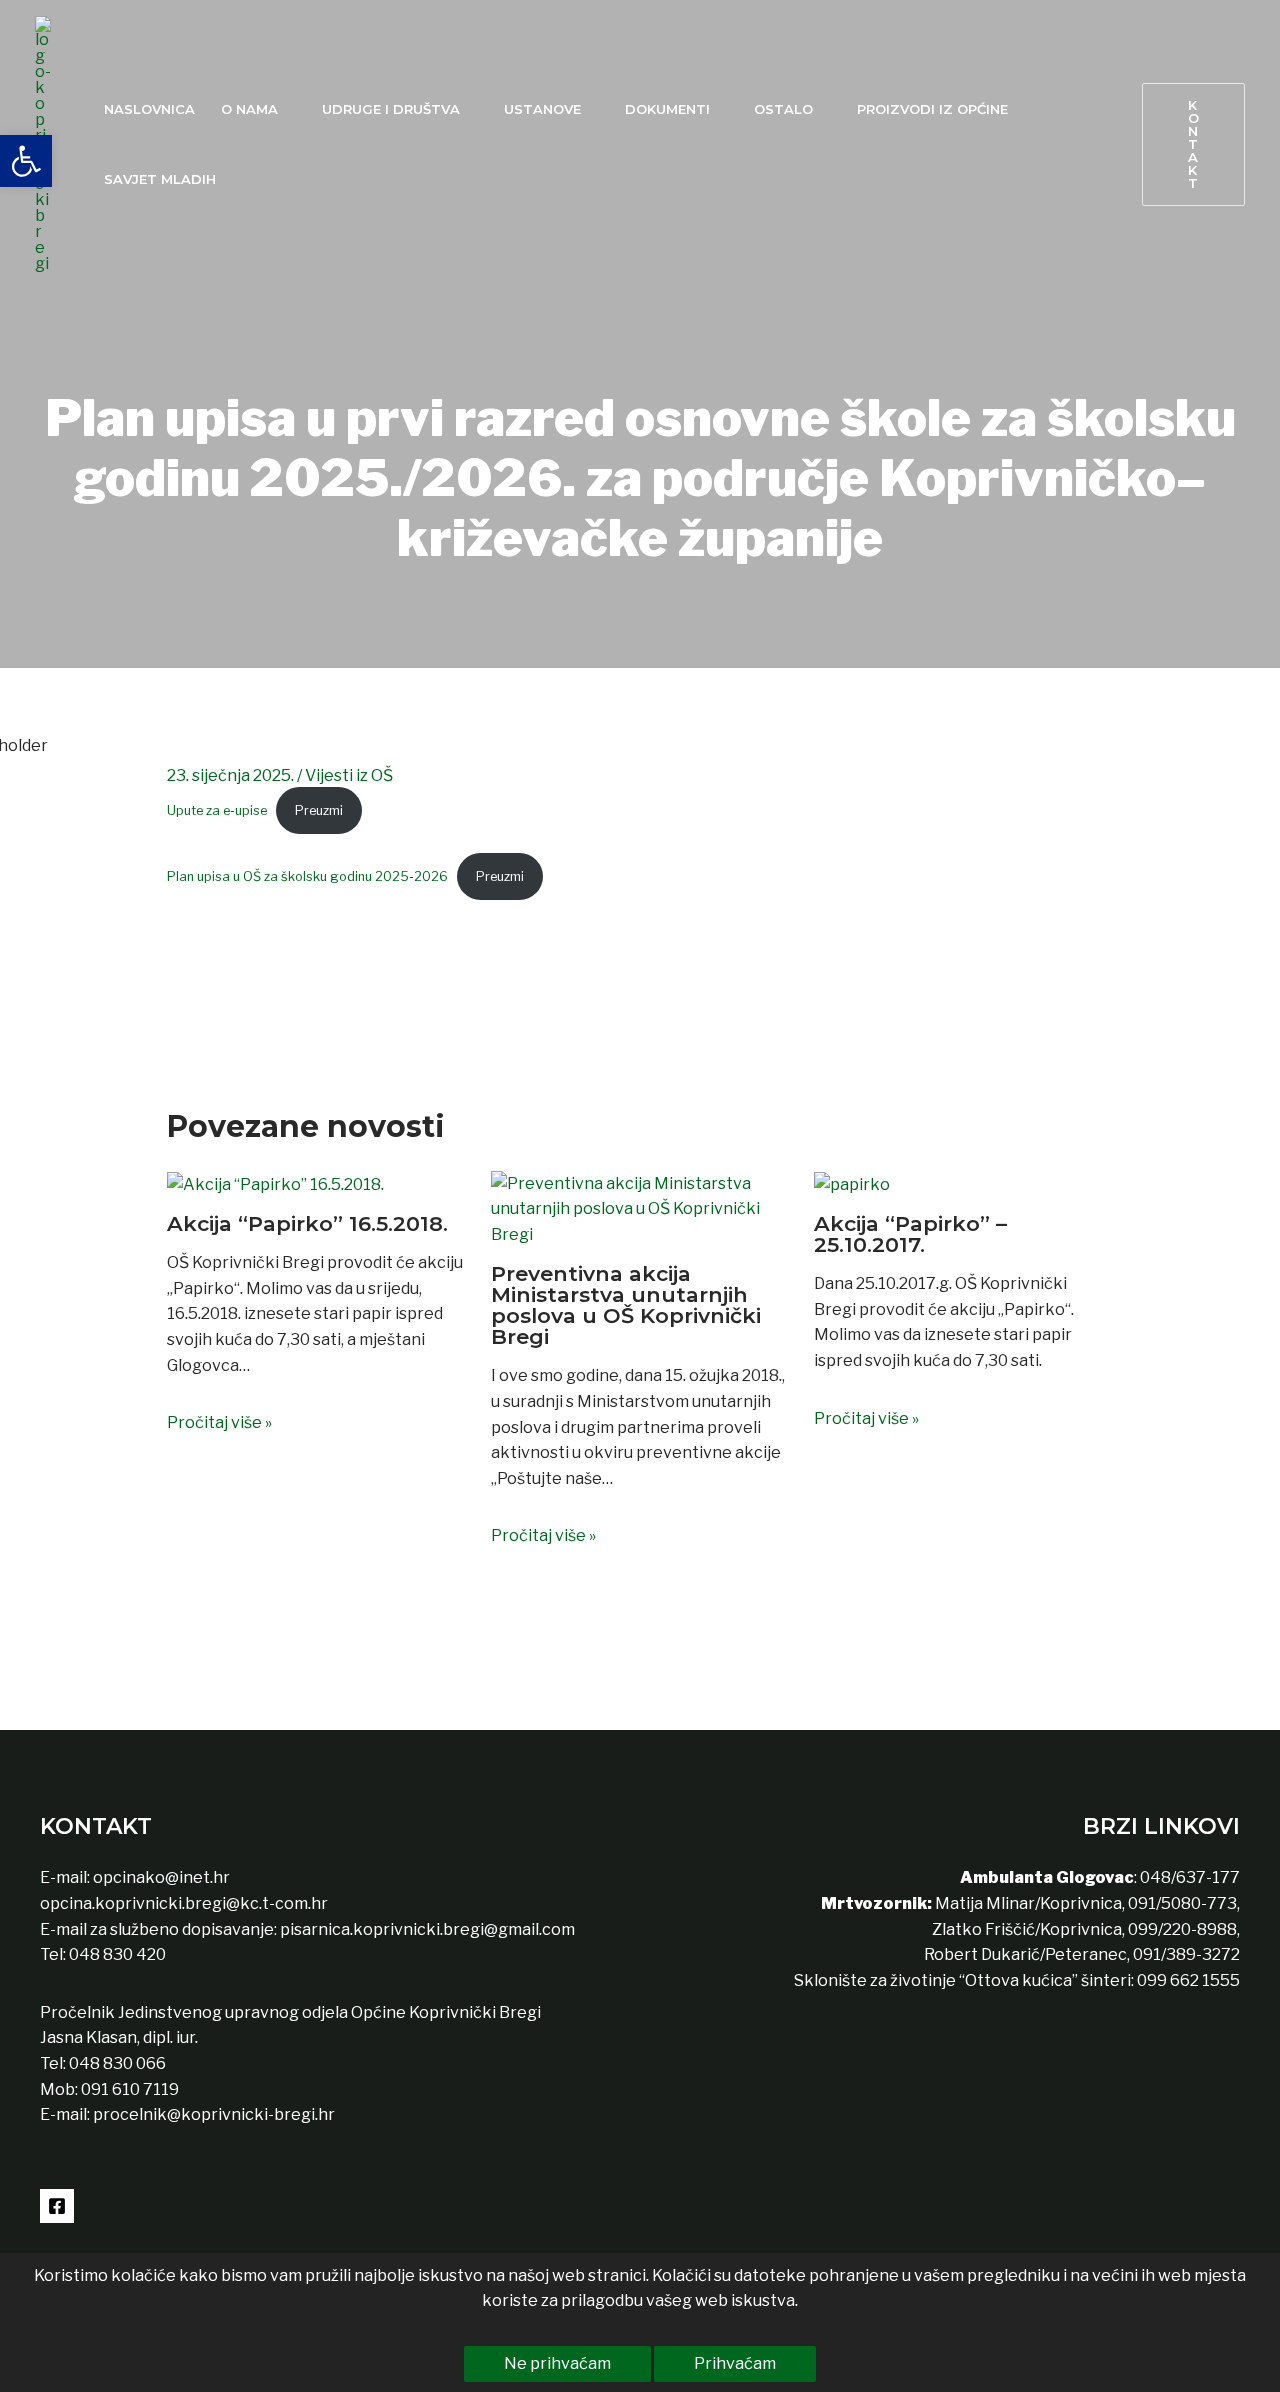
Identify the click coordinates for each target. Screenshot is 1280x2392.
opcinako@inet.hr (161, 1877)
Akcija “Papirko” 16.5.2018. (307, 1223)
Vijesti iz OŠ (349, 775)
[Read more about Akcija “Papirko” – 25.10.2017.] (852, 1183)
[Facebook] (57, 2206)
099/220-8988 (1182, 1929)
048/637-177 (1188, 1877)
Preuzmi (319, 810)
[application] (287, 109)
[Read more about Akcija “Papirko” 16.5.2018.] (275, 1183)
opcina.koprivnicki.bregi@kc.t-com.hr (184, 1903)
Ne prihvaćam (557, 2363)
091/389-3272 (1186, 1954)
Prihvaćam (735, 2363)
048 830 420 (116, 1954)
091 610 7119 (130, 2089)
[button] (1193, 144)
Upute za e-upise (217, 810)
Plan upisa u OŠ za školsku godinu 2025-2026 (307, 876)
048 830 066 (116, 2063)
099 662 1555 (1188, 1980)
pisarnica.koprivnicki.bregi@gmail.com (427, 1929)
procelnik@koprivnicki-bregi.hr (214, 2114)
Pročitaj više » (219, 1422)
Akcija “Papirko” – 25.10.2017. (910, 1234)
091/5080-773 (1181, 1903)
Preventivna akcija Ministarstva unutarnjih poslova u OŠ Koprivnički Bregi (626, 1305)
